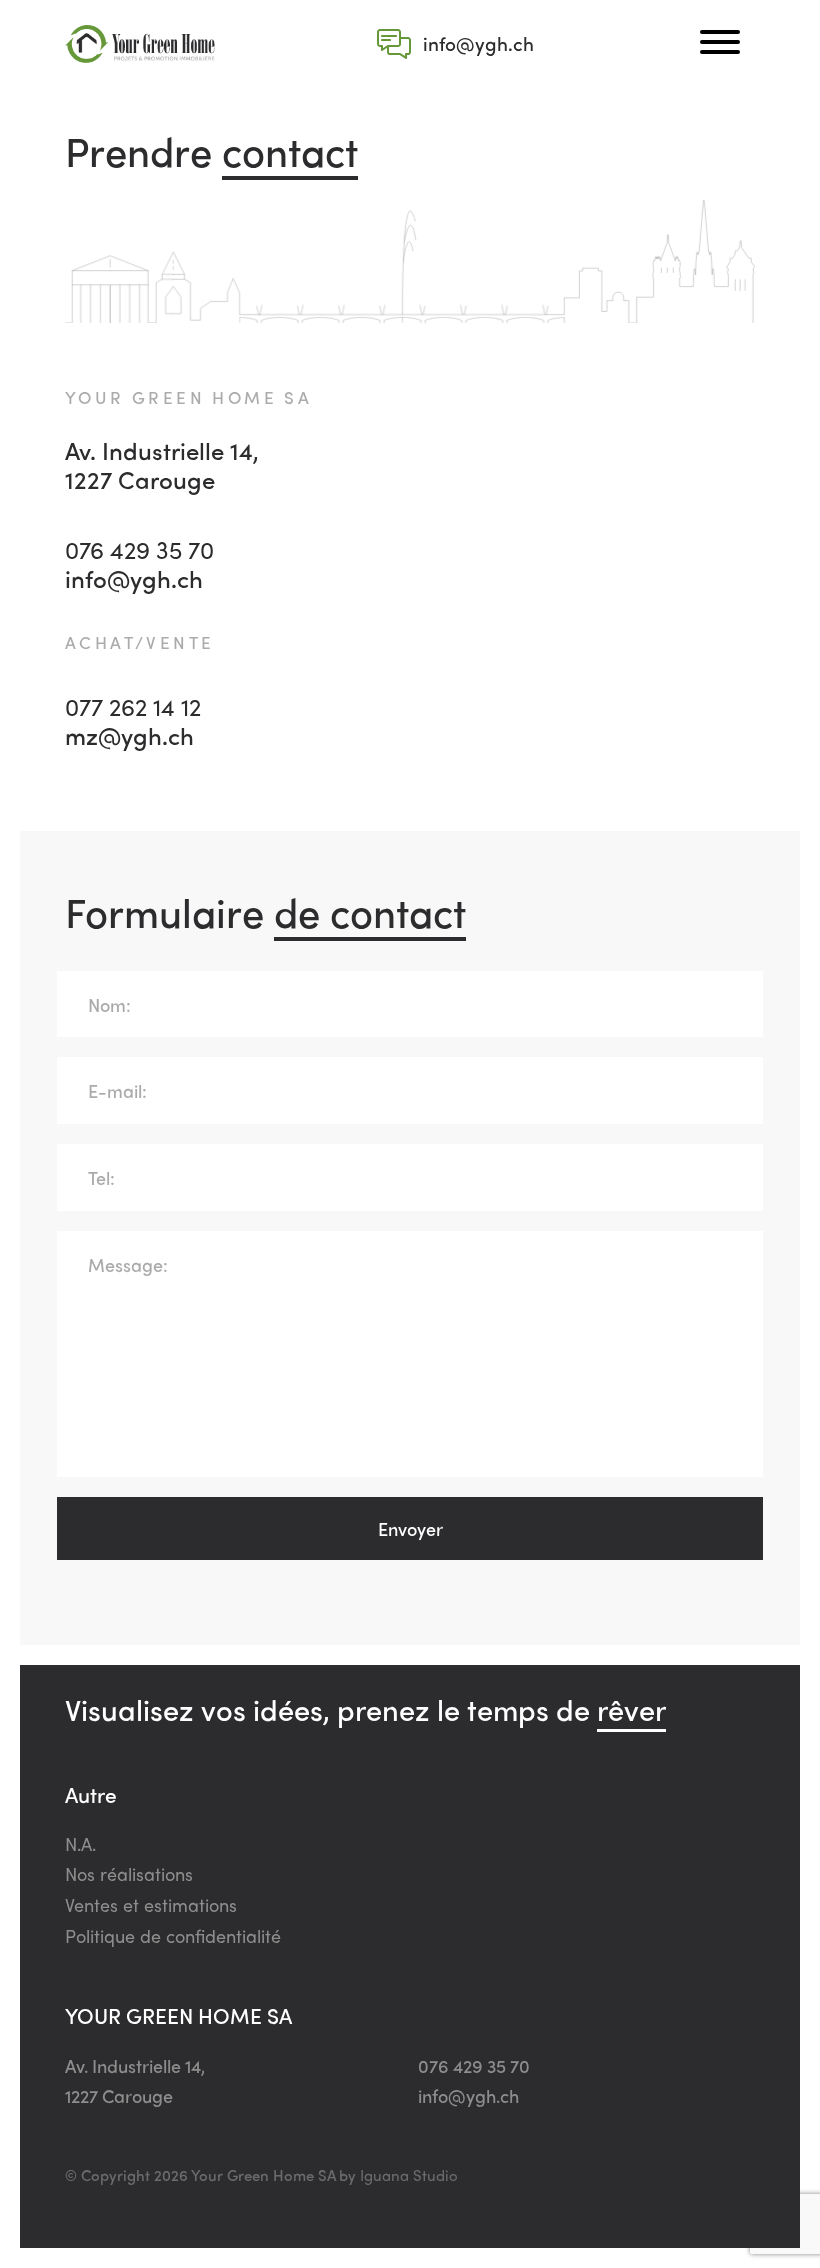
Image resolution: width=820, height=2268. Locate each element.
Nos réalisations (129, 1873)
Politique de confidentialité (173, 1935)
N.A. (80, 1843)
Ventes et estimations (151, 1904)
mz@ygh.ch (129, 735)
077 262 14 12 (133, 706)
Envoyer (410, 1528)
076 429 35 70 (139, 549)
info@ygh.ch (134, 578)
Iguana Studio (409, 2175)
